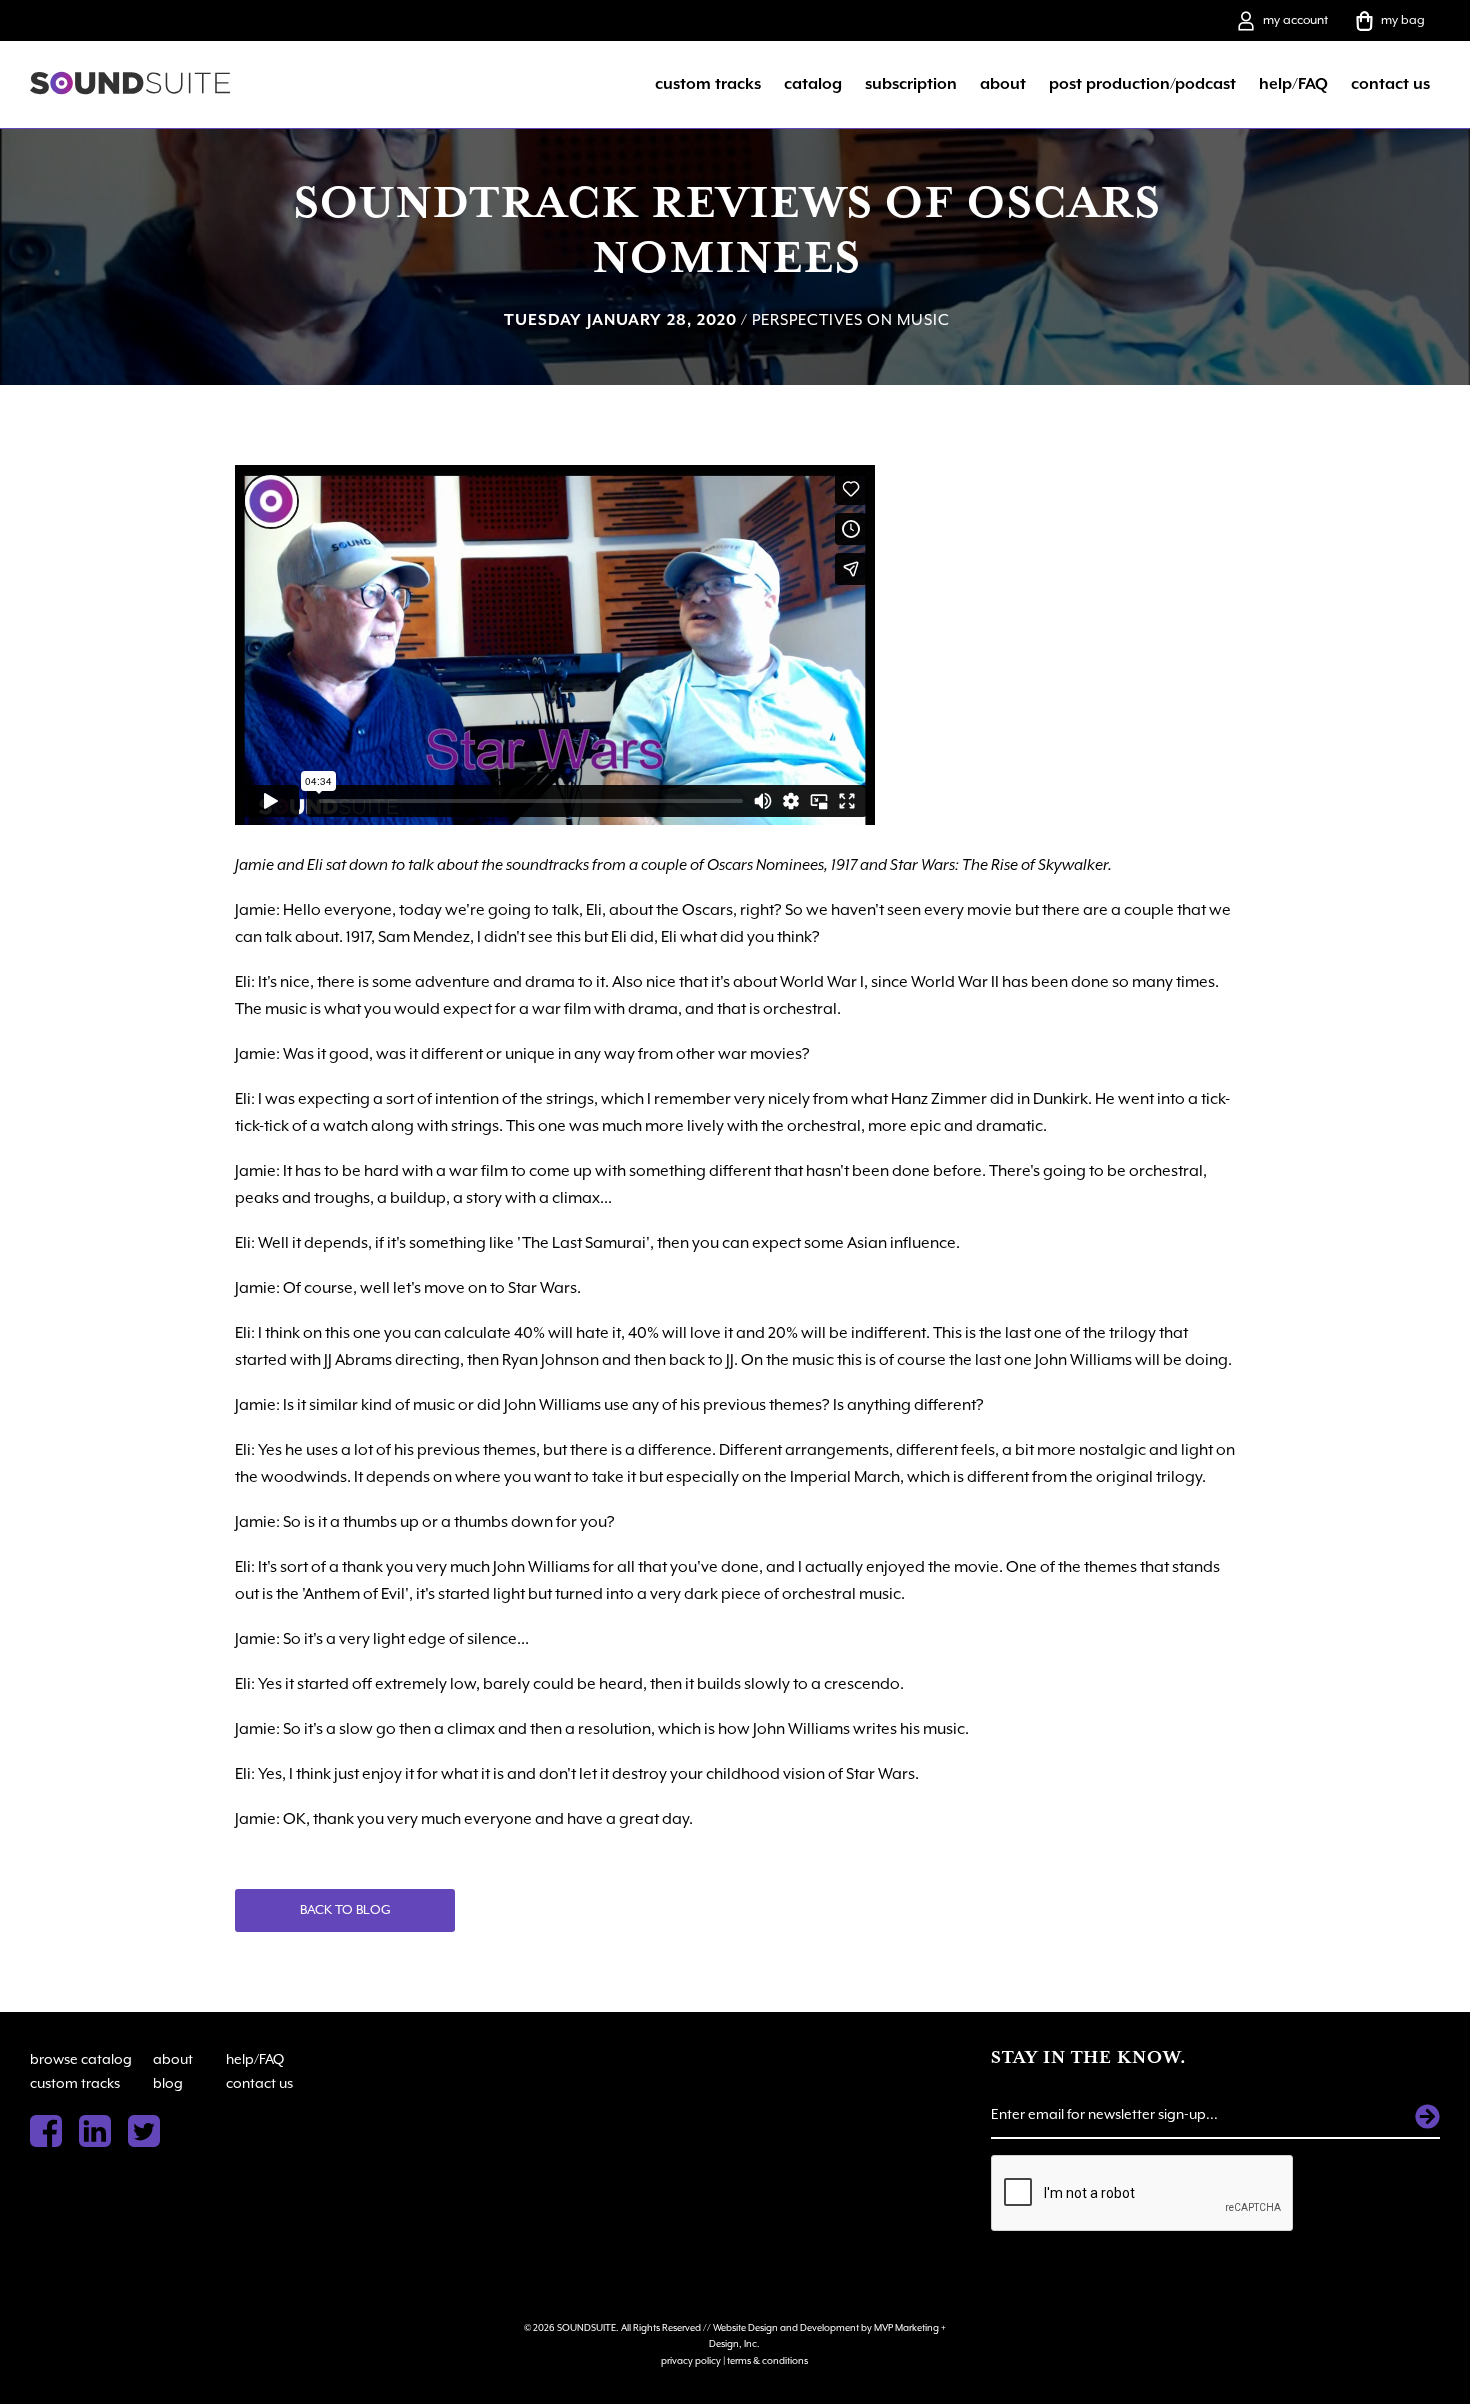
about (1003, 84)
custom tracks (708, 84)
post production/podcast (1142, 84)
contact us (1390, 84)
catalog (813, 84)
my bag (1403, 20)
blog (168, 2083)
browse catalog (81, 2059)
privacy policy (691, 2360)
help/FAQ (1293, 84)
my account (1295, 20)
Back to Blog (345, 1909)
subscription (911, 84)
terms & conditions (767, 2360)
